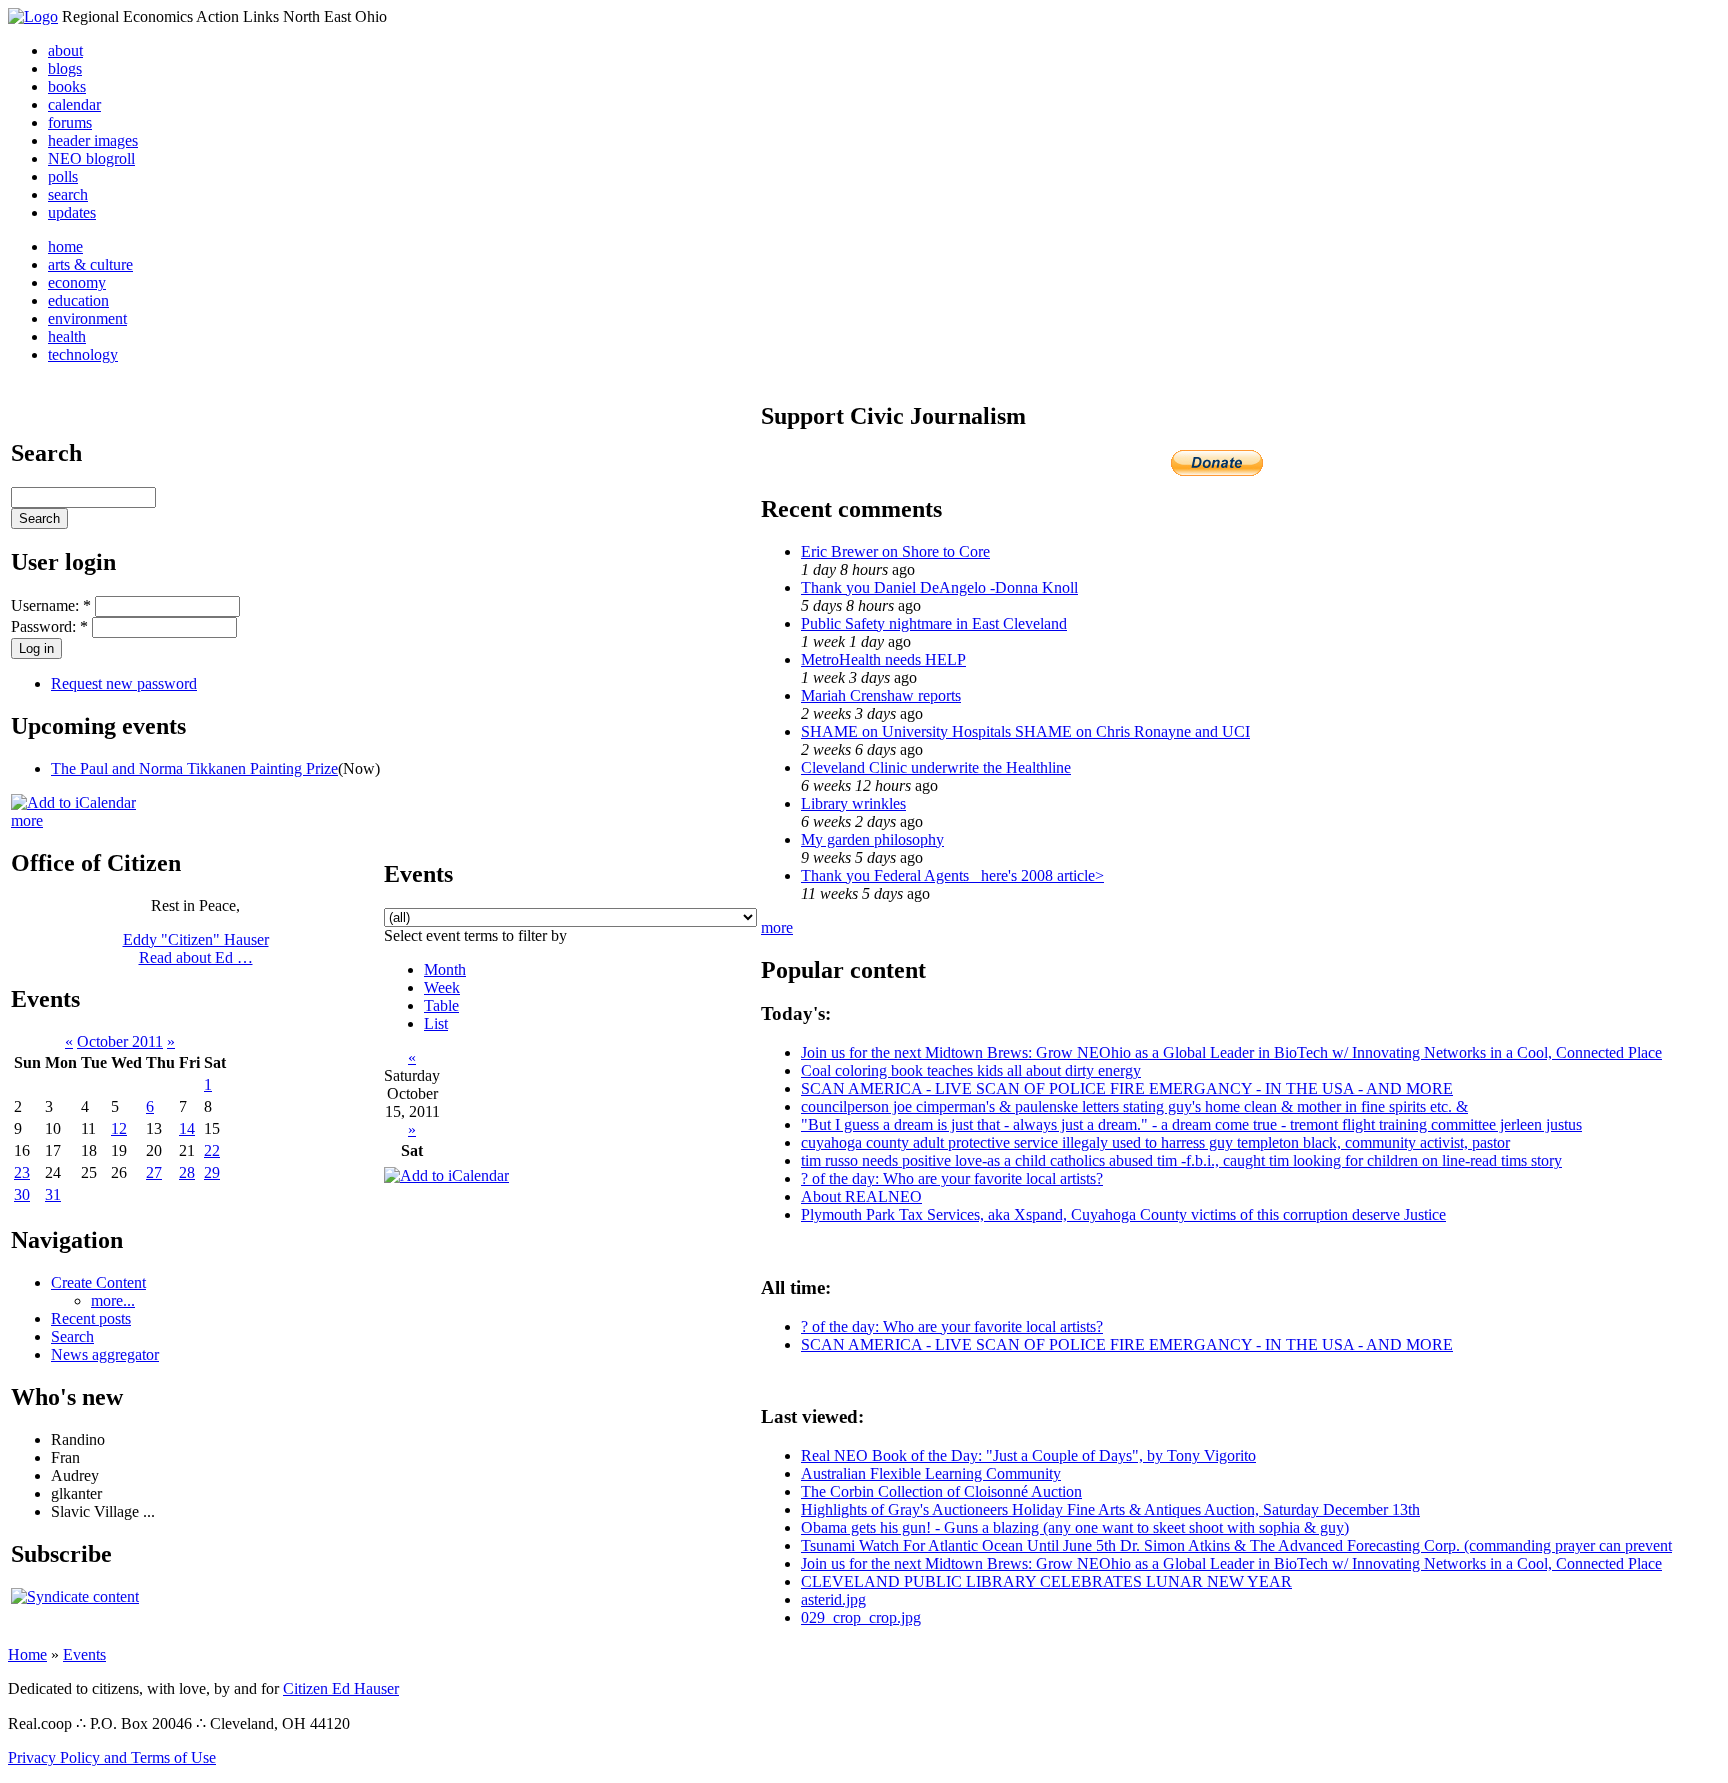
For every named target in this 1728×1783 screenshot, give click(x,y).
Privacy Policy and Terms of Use (112, 1757)
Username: (51, 605)
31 (53, 1194)
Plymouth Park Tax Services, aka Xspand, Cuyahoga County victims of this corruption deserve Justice (1123, 1214)
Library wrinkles (853, 803)
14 (187, 1128)
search (68, 194)
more (27, 820)
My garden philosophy (872, 839)
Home (27, 1654)
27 (154, 1172)
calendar (74, 104)
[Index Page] (33, 16)
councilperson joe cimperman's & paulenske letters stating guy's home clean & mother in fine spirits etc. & (1134, 1106)
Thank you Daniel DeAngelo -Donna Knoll (939, 587)
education (78, 300)
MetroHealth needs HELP (883, 659)
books (67, 86)
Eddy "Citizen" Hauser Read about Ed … (196, 948)
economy (77, 282)
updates (72, 212)
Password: (49, 626)
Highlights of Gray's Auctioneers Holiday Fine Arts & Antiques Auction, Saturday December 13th (1110, 1509)
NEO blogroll (91, 158)
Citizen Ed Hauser (341, 1688)
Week (442, 987)
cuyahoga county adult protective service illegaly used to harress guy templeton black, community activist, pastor (1155, 1142)
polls (63, 176)
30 (22, 1194)
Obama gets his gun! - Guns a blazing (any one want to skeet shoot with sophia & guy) (1075, 1527)
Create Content (98, 1282)
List (436, 1023)
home (65, 246)
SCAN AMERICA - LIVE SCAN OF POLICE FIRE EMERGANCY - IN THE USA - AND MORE (1127, 1088)
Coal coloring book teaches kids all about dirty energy (971, 1070)
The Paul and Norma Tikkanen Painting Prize (194, 768)
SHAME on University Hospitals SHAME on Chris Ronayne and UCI (1025, 731)
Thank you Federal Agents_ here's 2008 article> (952, 875)
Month (445, 969)
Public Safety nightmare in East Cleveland (934, 623)
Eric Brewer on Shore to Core (895, 551)
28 (187, 1172)
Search (72, 1336)
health (67, 336)
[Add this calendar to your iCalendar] (73, 802)
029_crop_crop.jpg (861, 1617)
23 (22, 1172)
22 (212, 1150)
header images (93, 140)
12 (119, 1128)
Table (441, 1005)
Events (84, 1654)
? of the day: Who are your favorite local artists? (952, 1178)
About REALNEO (861, 1196)
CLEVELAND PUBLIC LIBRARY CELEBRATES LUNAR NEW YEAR (1046, 1581)
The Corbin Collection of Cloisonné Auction (941, 1491)
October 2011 (120, 1041)
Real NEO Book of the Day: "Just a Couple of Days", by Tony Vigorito (1028, 1455)
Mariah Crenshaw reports (881, 695)
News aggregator (105, 1354)
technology (83, 354)
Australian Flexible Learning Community (931, 1473)
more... (113, 1300)
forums (70, 122)
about (65, 50)
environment (87, 318)
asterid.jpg (833, 1599)
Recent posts (91, 1318)
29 (212, 1172)
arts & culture (90, 264)
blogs (65, 68)
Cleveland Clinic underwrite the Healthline (936, 767)
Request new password (124, 683)
